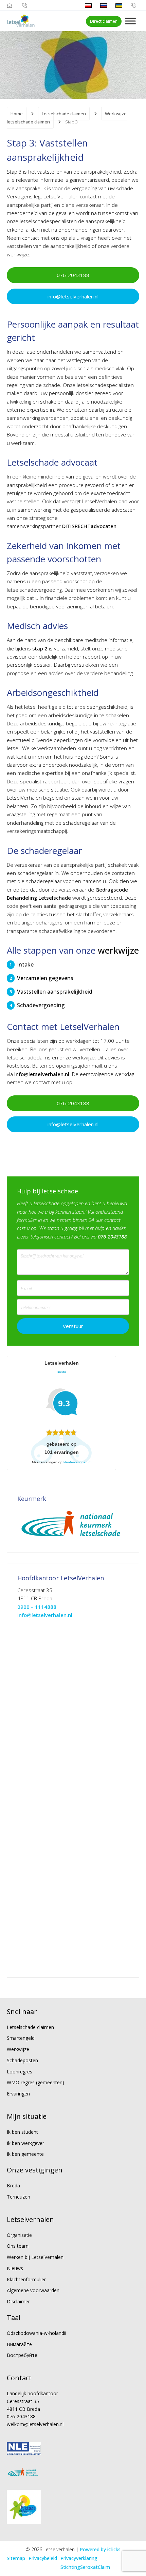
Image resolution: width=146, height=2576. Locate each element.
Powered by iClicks (100, 2549)
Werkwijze (18, 2049)
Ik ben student (22, 2132)
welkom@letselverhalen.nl (35, 2424)
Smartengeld (21, 2038)
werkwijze (118, 950)
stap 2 (40, 648)
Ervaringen (18, 2094)
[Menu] (130, 21)
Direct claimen (104, 21)
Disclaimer (18, 2301)
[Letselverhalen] (21, 21)
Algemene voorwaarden (33, 2290)
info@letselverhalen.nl (73, 296)
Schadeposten (22, 2060)
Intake (25, 964)
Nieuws (15, 2268)
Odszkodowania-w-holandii (36, 2333)
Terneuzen (19, 2197)
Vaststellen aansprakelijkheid (55, 992)
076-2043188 (73, 275)
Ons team (18, 2246)
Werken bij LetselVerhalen (35, 2257)
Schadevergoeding (41, 1005)
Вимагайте (19, 2344)
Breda (13, 2185)
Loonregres (20, 2072)
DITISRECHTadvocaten (89, 526)
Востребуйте (22, 2355)
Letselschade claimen (64, 114)
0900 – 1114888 (37, 1607)
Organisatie (19, 2235)
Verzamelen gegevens (45, 978)
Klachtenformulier (26, 2279)
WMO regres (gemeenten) (35, 2082)
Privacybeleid (43, 2558)
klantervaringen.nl (77, 1462)
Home (17, 114)
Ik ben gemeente (25, 2154)
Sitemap (16, 2558)
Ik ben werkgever (25, 2143)
